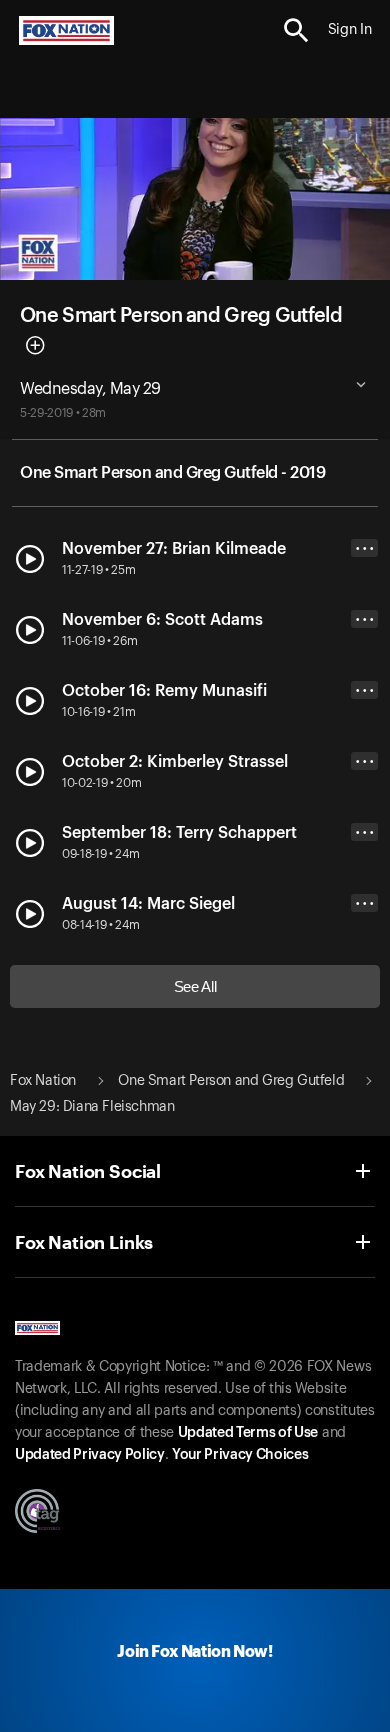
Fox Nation (43, 1081)
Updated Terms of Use (248, 1433)
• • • (365, 548)
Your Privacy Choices (240, 1455)
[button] (296, 30)
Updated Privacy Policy (90, 1455)
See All (195, 986)
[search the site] (296, 30)
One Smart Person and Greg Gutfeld (181, 316)
